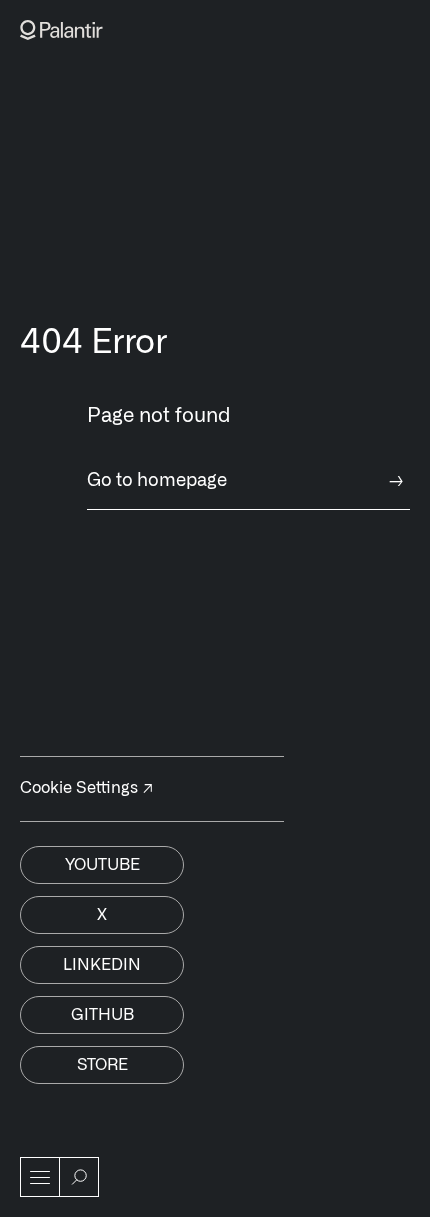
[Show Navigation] (40, 1177)
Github (102, 1015)
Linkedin (102, 965)
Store (102, 1065)
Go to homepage (245, 481)
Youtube (102, 865)
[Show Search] (79, 1177)
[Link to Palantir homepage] (61, 30)
